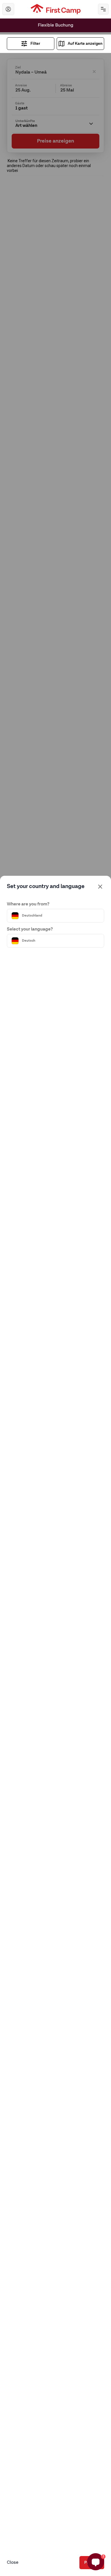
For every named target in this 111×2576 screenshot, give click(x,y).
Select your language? (30, 929)
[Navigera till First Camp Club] (8, 9)
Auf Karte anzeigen (85, 44)
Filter (35, 44)
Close (13, 2563)
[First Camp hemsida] (56, 9)
